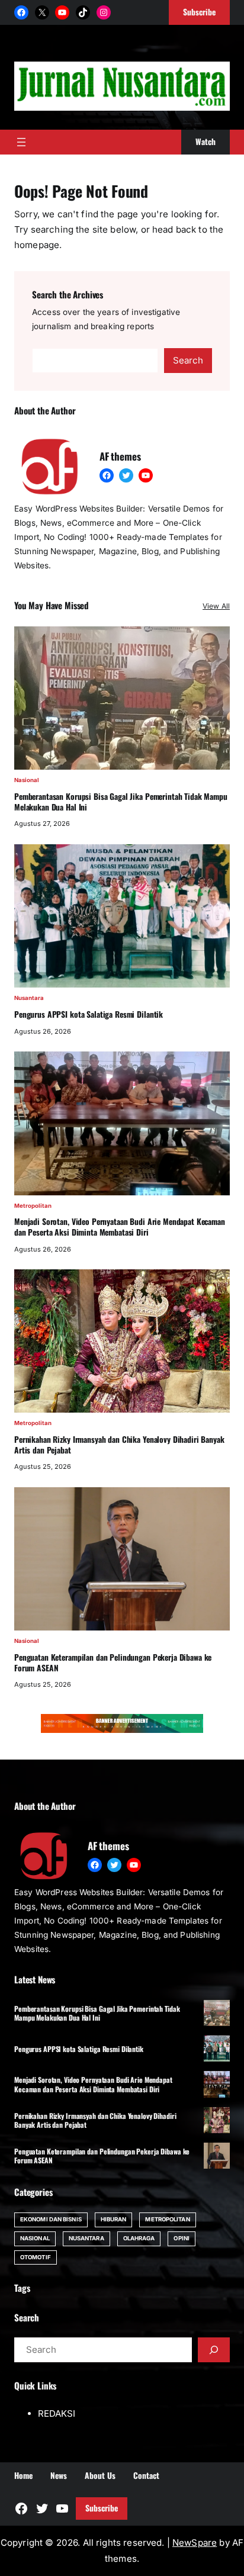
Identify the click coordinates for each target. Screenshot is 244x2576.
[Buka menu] (21, 142)
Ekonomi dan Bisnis (51, 2219)
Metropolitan (33, 1206)
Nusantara (29, 998)
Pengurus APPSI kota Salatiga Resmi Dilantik (89, 1015)
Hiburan (114, 2219)
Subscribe (102, 2508)
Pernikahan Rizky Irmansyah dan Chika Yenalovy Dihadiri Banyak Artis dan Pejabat (119, 1445)
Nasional (27, 780)
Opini (181, 2238)
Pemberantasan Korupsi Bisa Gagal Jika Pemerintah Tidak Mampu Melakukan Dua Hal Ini (121, 802)
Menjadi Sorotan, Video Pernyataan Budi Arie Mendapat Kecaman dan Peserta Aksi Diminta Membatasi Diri (120, 1227)
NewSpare (195, 2543)
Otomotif (36, 2257)
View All (216, 606)
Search (188, 360)
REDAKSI (57, 2413)
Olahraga (139, 2238)
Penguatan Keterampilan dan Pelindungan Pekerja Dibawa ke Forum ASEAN (113, 1663)
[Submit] (214, 2350)
